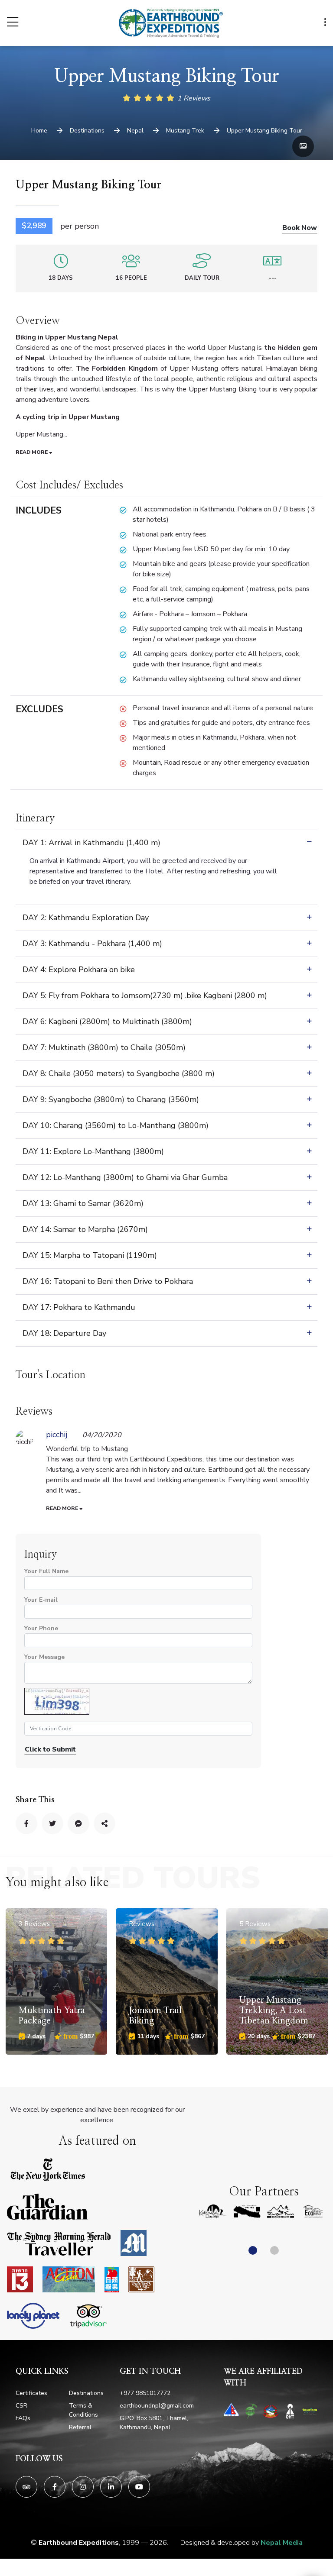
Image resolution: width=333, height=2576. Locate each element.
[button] (253, 2250)
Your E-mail (41, 1600)
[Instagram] (83, 2487)
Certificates (31, 2393)
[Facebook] (55, 2487)
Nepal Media (282, 2543)
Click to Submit (50, 1749)
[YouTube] (139, 2487)
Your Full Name (46, 1571)
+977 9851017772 (145, 2393)
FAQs (23, 2418)
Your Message (44, 1657)
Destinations (86, 2393)
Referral (80, 2427)
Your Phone (41, 1628)
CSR (21, 2406)
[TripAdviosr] (26, 2487)
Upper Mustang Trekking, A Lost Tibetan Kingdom (163, 2010)
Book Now (300, 228)
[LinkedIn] (111, 2487)
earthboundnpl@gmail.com (157, 2406)
